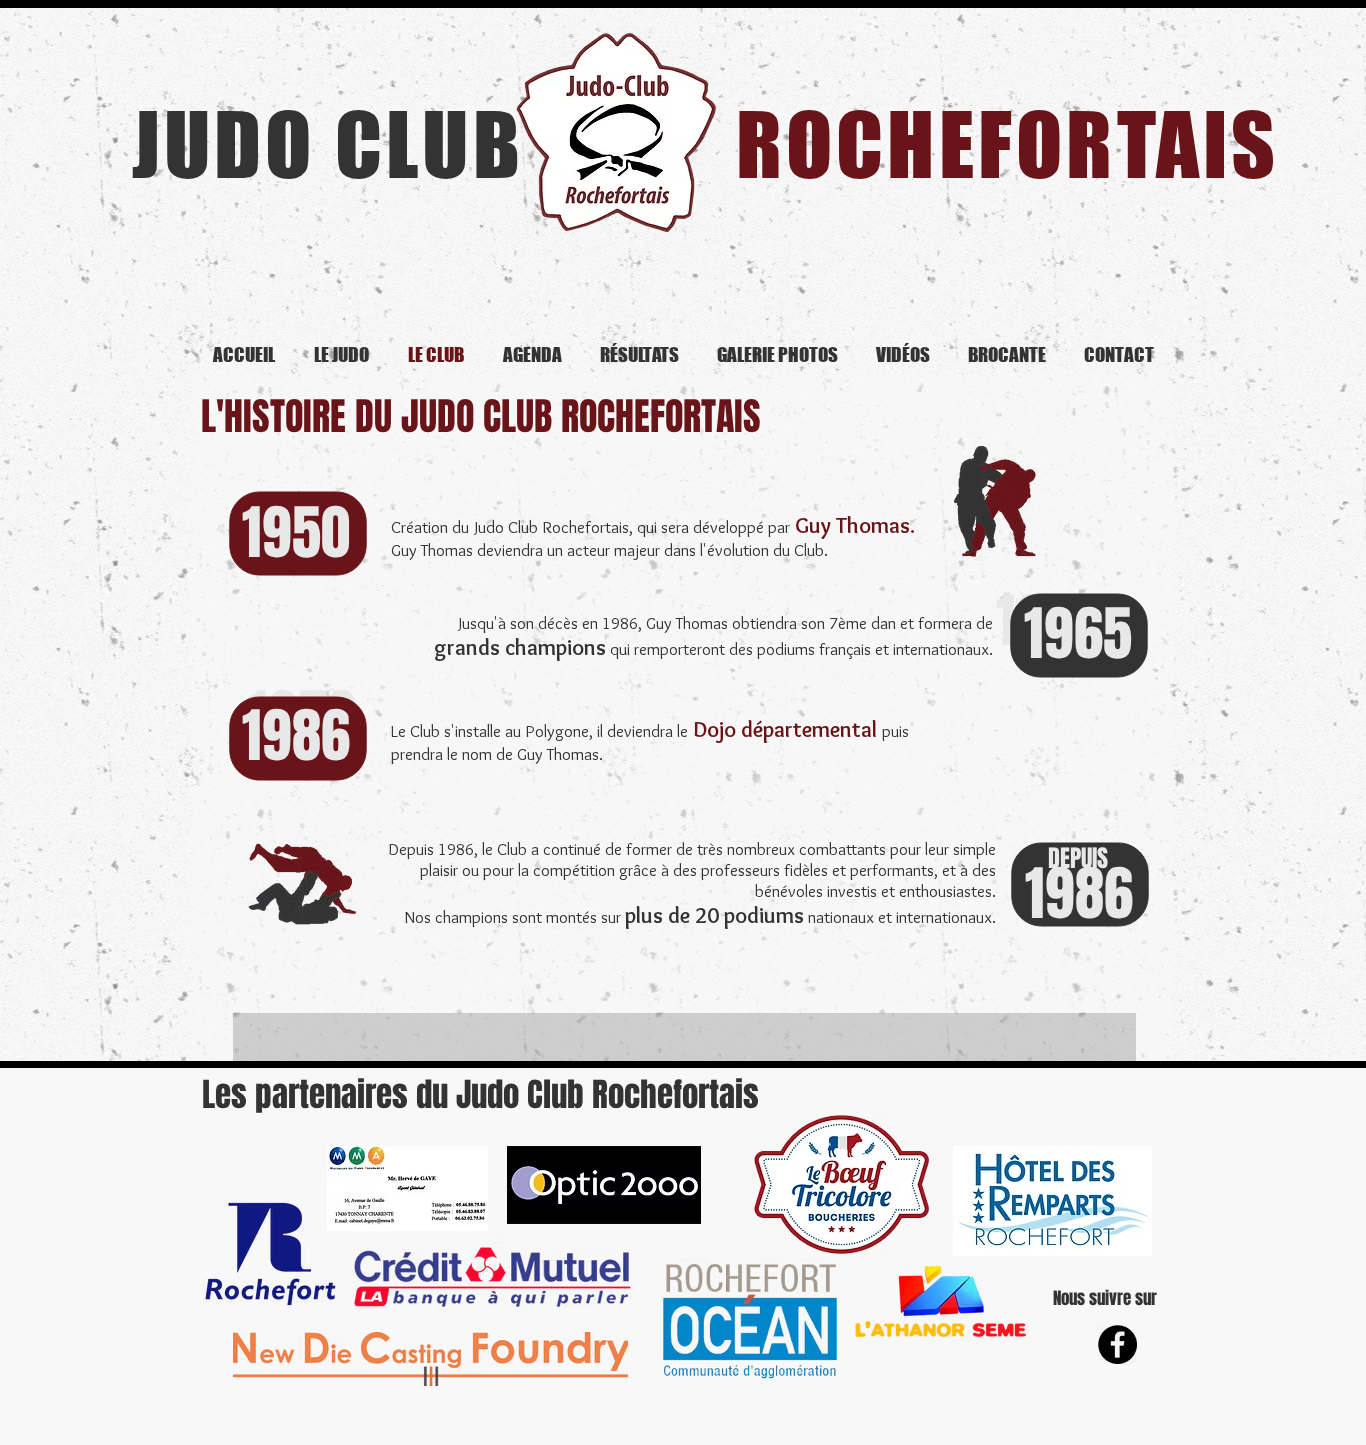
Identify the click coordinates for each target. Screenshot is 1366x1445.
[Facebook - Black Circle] (1117, 1344)
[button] (684, 1037)
